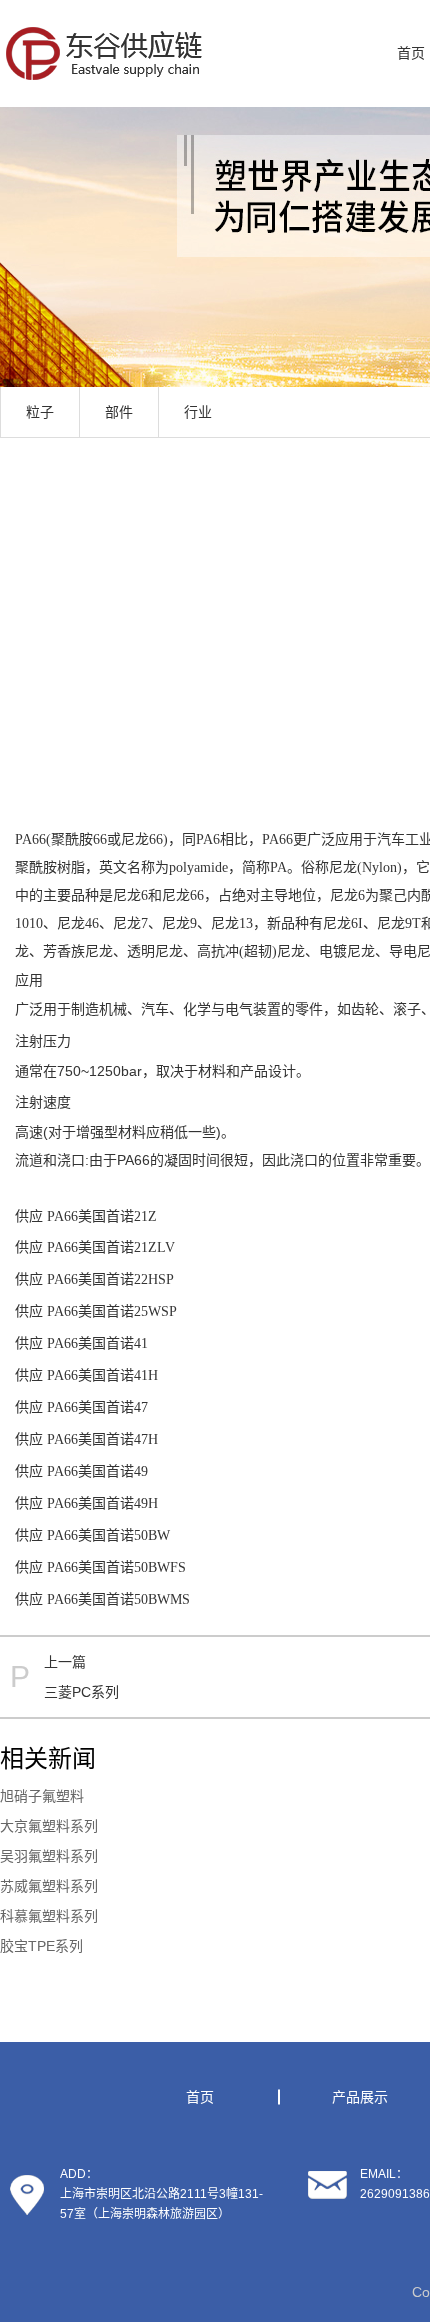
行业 (198, 412)
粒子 (40, 412)
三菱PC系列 (81, 1692)
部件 (119, 412)
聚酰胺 (72, 839)
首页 (200, 2097)
